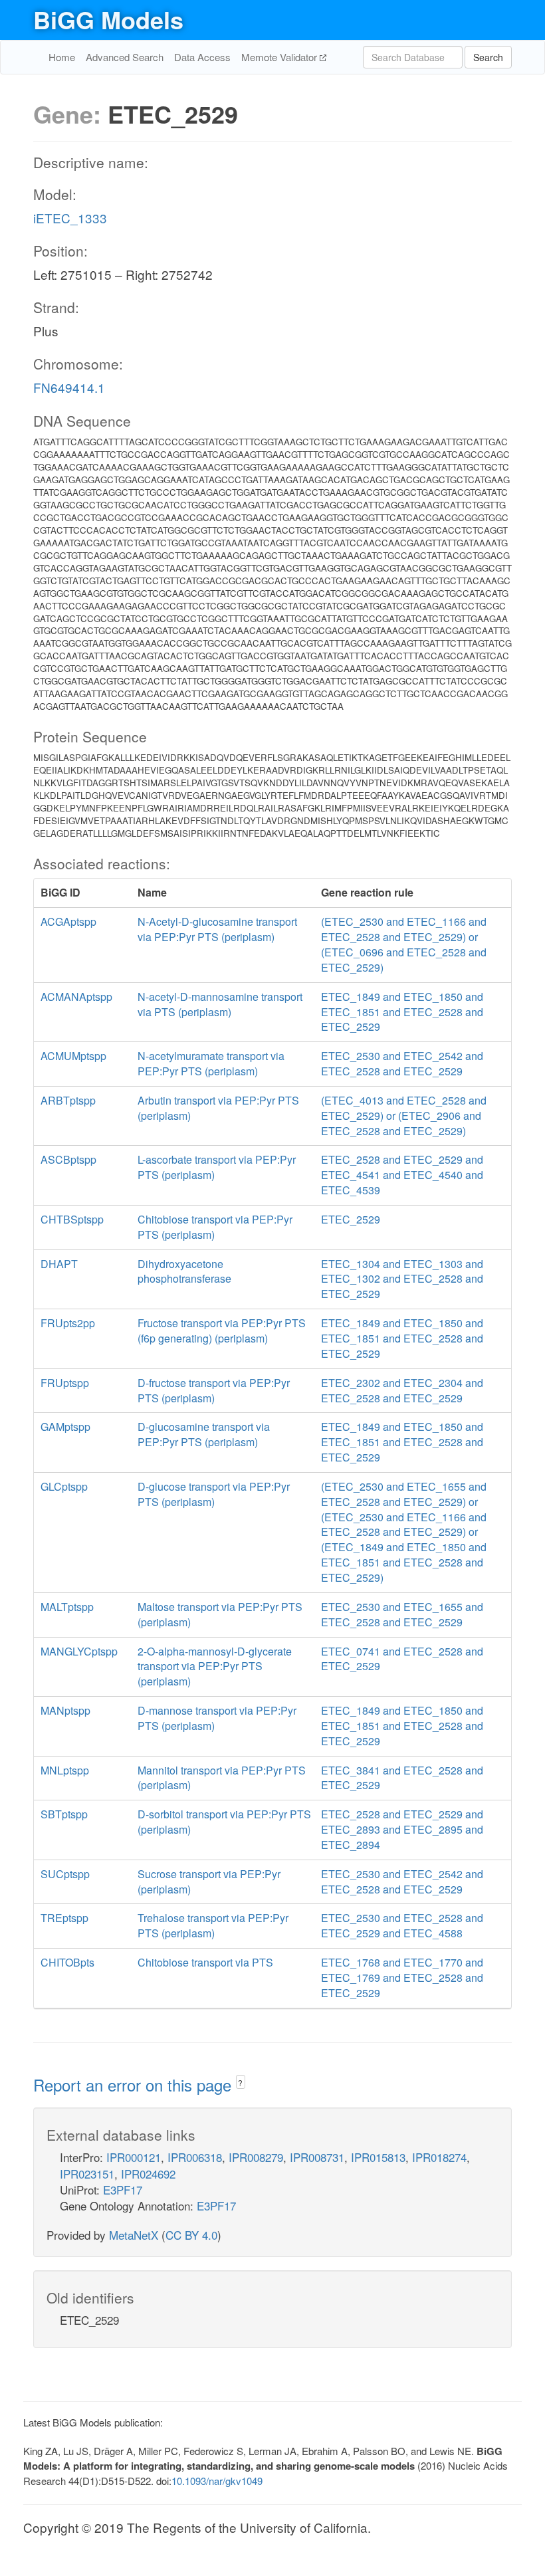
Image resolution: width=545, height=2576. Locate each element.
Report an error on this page (135, 2085)
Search (488, 57)
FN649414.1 (69, 387)
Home (62, 57)
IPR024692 (148, 2174)
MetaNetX (134, 2235)
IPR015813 (378, 2157)
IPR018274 (439, 2157)
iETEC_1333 (70, 218)
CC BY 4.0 (191, 2235)
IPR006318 (195, 2157)
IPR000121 (134, 2157)
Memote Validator (280, 57)
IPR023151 (87, 2174)
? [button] (240, 2083)
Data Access (202, 57)
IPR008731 (317, 2157)
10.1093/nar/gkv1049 (217, 2481)
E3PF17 (123, 2190)
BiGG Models (108, 19)
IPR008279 (256, 2157)
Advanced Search (125, 57)
